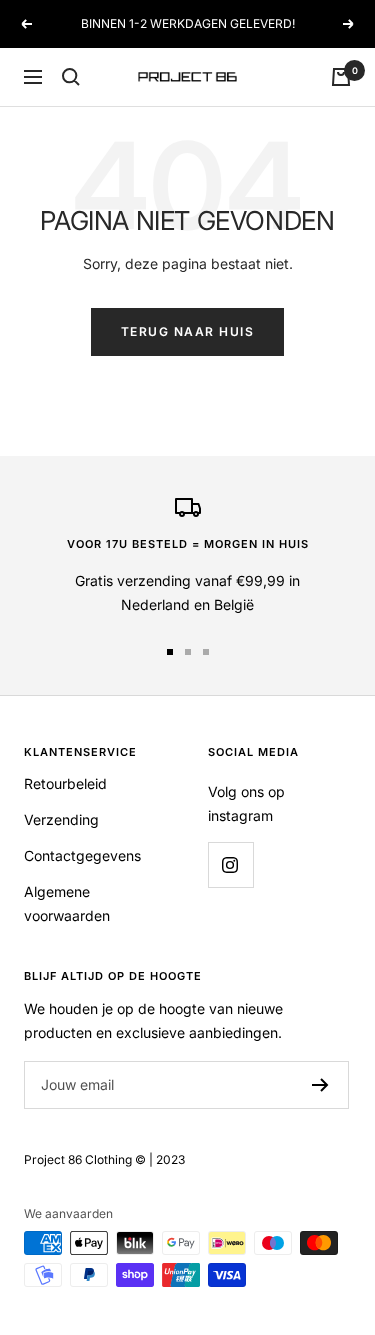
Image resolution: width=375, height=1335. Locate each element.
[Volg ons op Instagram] (230, 864)
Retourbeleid (65, 783)
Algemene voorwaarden (67, 903)
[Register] (320, 1085)
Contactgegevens (82, 855)
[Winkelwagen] (341, 77)
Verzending (61, 819)
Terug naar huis (188, 331)
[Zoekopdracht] (71, 77)
